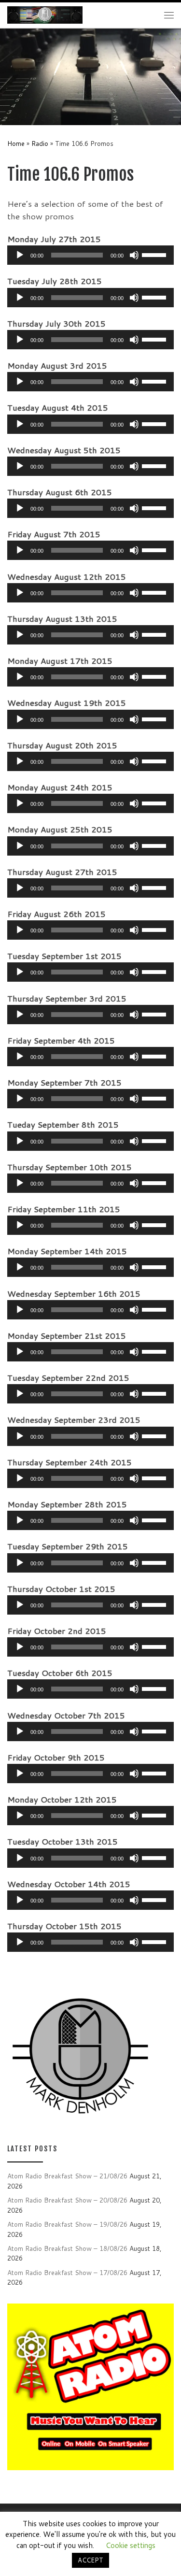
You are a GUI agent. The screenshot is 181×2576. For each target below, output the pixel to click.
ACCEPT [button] (90, 2560)
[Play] (20, 255)
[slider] (155, 254)
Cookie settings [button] (131, 2545)
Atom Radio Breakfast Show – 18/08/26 (67, 2248)
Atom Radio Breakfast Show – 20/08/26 (67, 2200)
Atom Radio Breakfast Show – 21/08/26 (67, 2176)
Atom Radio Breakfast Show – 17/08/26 (67, 2272)
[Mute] (134, 255)
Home (16, 143)
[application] (90, 255)
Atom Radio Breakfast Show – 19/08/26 (67, 2224)
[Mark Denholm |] (45, 14)
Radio (40, 143)
